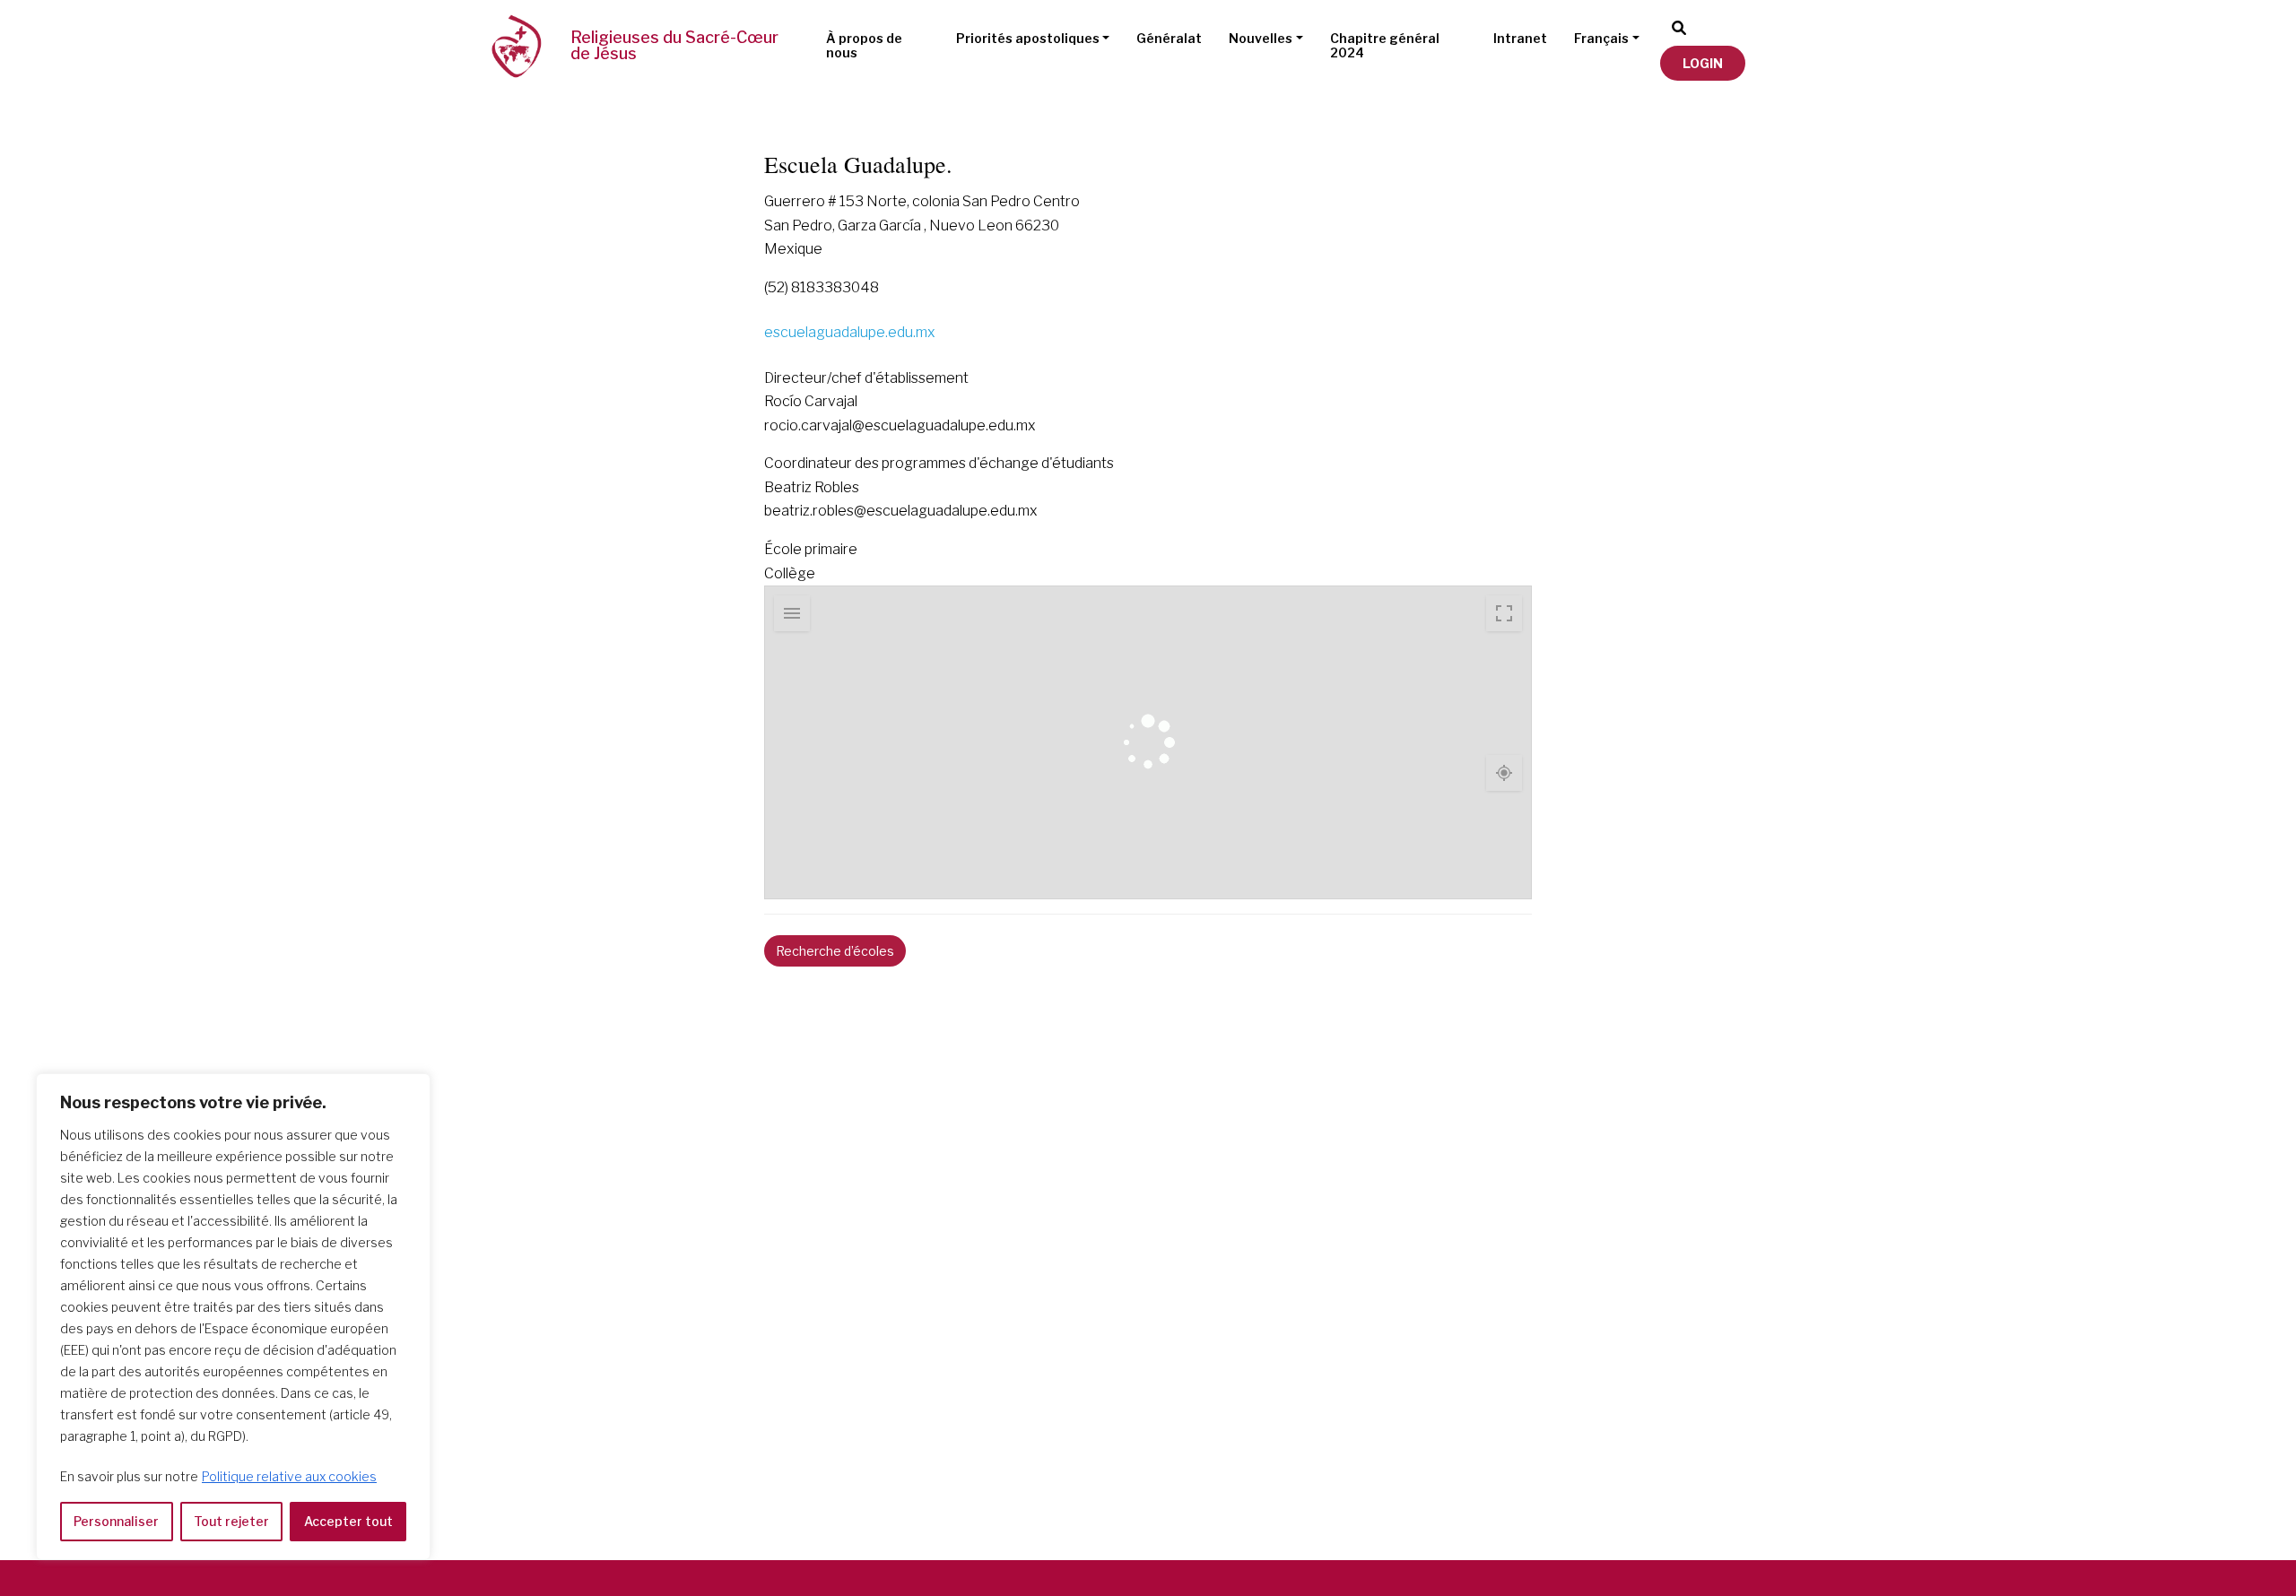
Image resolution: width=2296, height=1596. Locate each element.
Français (1601, 38)
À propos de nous (864, 46)
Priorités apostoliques (1028, 38)
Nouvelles (1261, 38)
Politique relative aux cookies (289, 1476)
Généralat (1169, 38)
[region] (233, 1317)
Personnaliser (116, 1521)
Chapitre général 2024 (1385, 46)
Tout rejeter (231, 1521)
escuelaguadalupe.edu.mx (850, 332)
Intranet (1520, 38)
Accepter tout (348, 1521)
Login (1703, 63)
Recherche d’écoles (835, 951)
